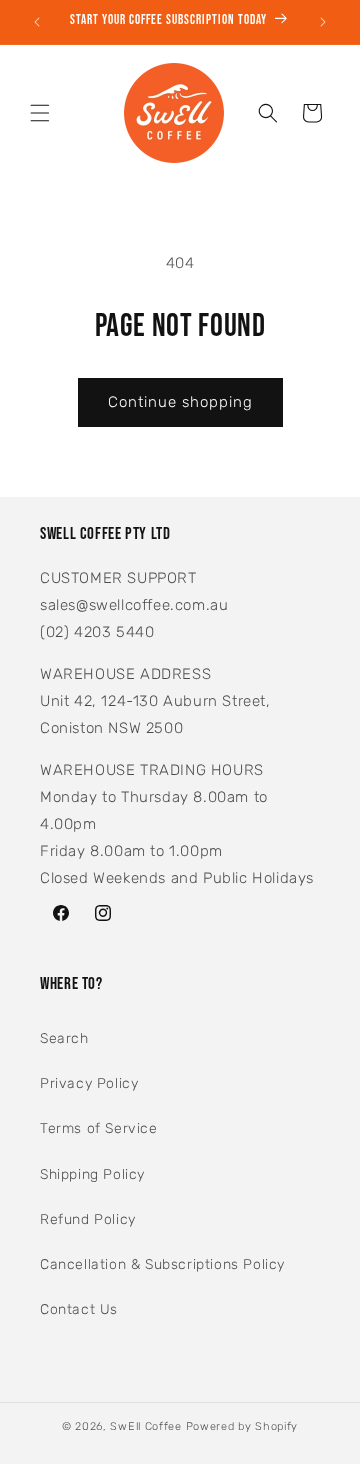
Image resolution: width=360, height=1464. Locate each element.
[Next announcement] (323, 22)
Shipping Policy (92, 1174)
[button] (40, 113)
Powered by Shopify (242, 1426)
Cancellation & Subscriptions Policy (162, 1264)
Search (64, 1038)
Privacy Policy (89, 1083)
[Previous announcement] (37, 22)
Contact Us (79, 1309)
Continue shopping (180, 402)
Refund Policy (88, 1219)
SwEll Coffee (145, 1426)
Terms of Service (99, 1128)
